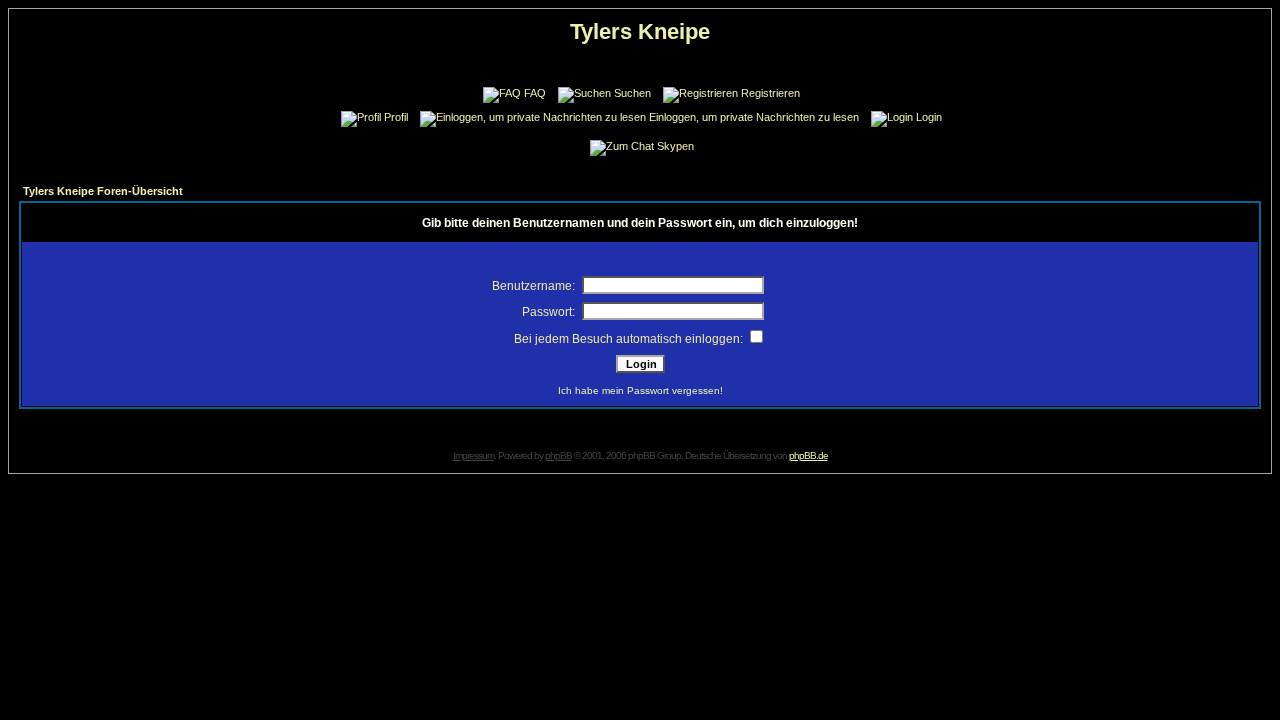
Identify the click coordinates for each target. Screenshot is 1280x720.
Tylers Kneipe (640, 31)
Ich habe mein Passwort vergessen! (640, 390)
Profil (396, 117)
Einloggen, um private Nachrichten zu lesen (754, 117)
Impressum (473, 455)
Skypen (675, 146)
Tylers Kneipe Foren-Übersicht (103, 191)
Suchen (632, 93)
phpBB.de (808, 455)
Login (929, 117)
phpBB (558, 455)
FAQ (535, 93)
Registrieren (770, 93)
